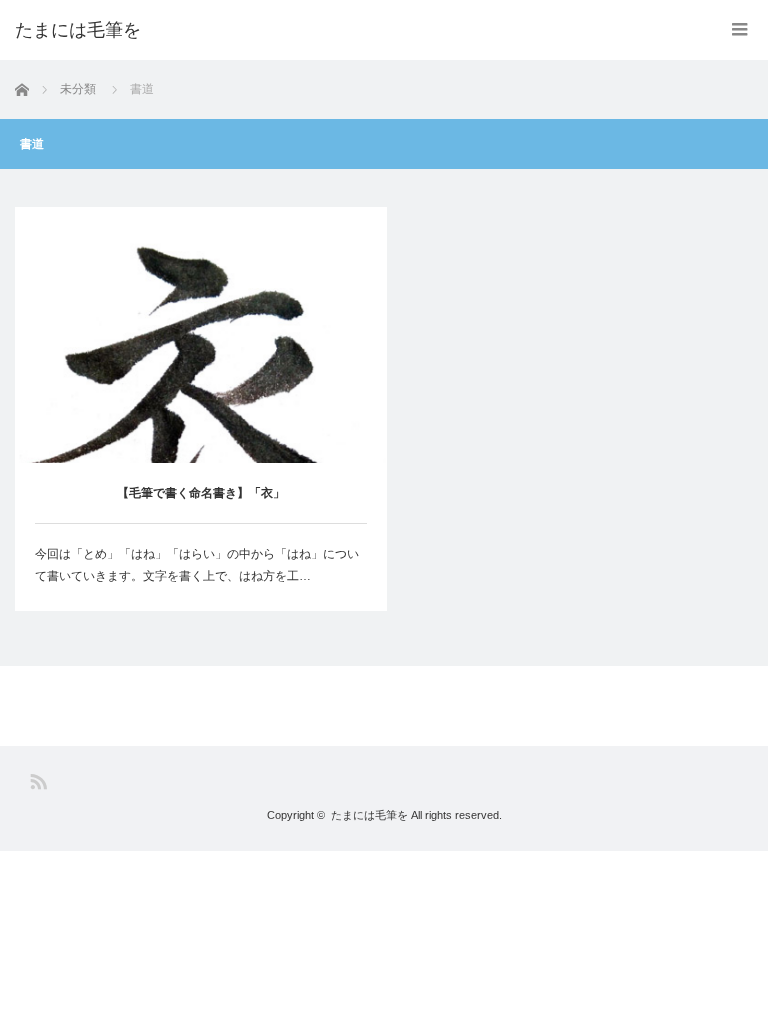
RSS (38, 781)
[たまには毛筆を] (78, 30)
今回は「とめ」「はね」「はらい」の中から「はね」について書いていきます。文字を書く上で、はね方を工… (197, 565)
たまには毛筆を (369, 815)
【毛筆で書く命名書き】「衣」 (201, 493)
